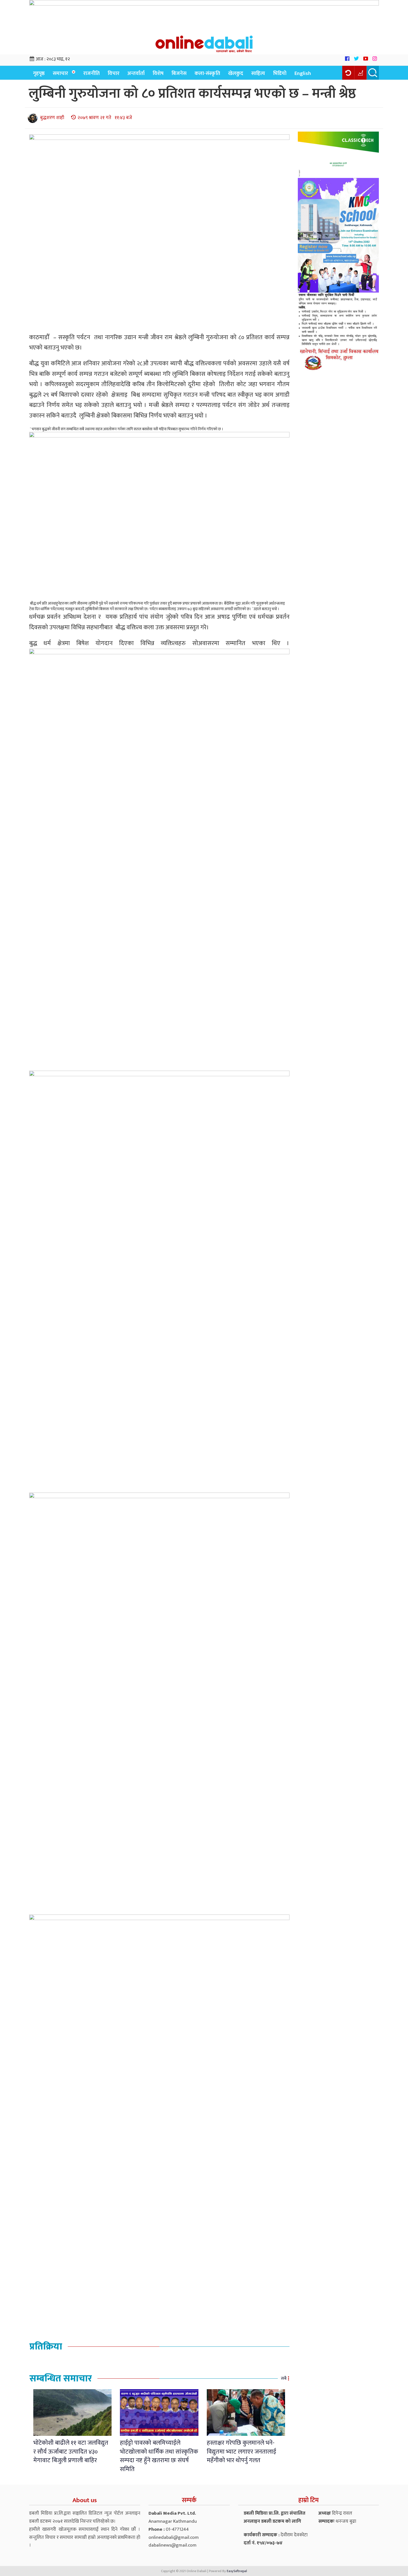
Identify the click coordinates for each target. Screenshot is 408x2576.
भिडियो (280, 73)
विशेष (158, 73)
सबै (284, 2378)
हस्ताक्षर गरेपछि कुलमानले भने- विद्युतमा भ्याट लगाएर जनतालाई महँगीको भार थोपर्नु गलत (241, 2452)
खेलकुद (236, 73)
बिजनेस (179, 73)
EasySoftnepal (237, 2571)
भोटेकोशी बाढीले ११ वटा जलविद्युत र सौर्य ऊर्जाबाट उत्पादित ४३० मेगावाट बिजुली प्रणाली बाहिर (71, 2452)
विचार (114, 73)
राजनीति (91, 73)
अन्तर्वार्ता (136, 73)
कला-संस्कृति (207, 73)
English (303, 73)
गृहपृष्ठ (39, 73)
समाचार (60, 73)
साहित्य (258, 73)
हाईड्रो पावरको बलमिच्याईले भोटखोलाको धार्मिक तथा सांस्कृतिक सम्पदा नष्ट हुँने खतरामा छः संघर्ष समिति (159, 2456)
